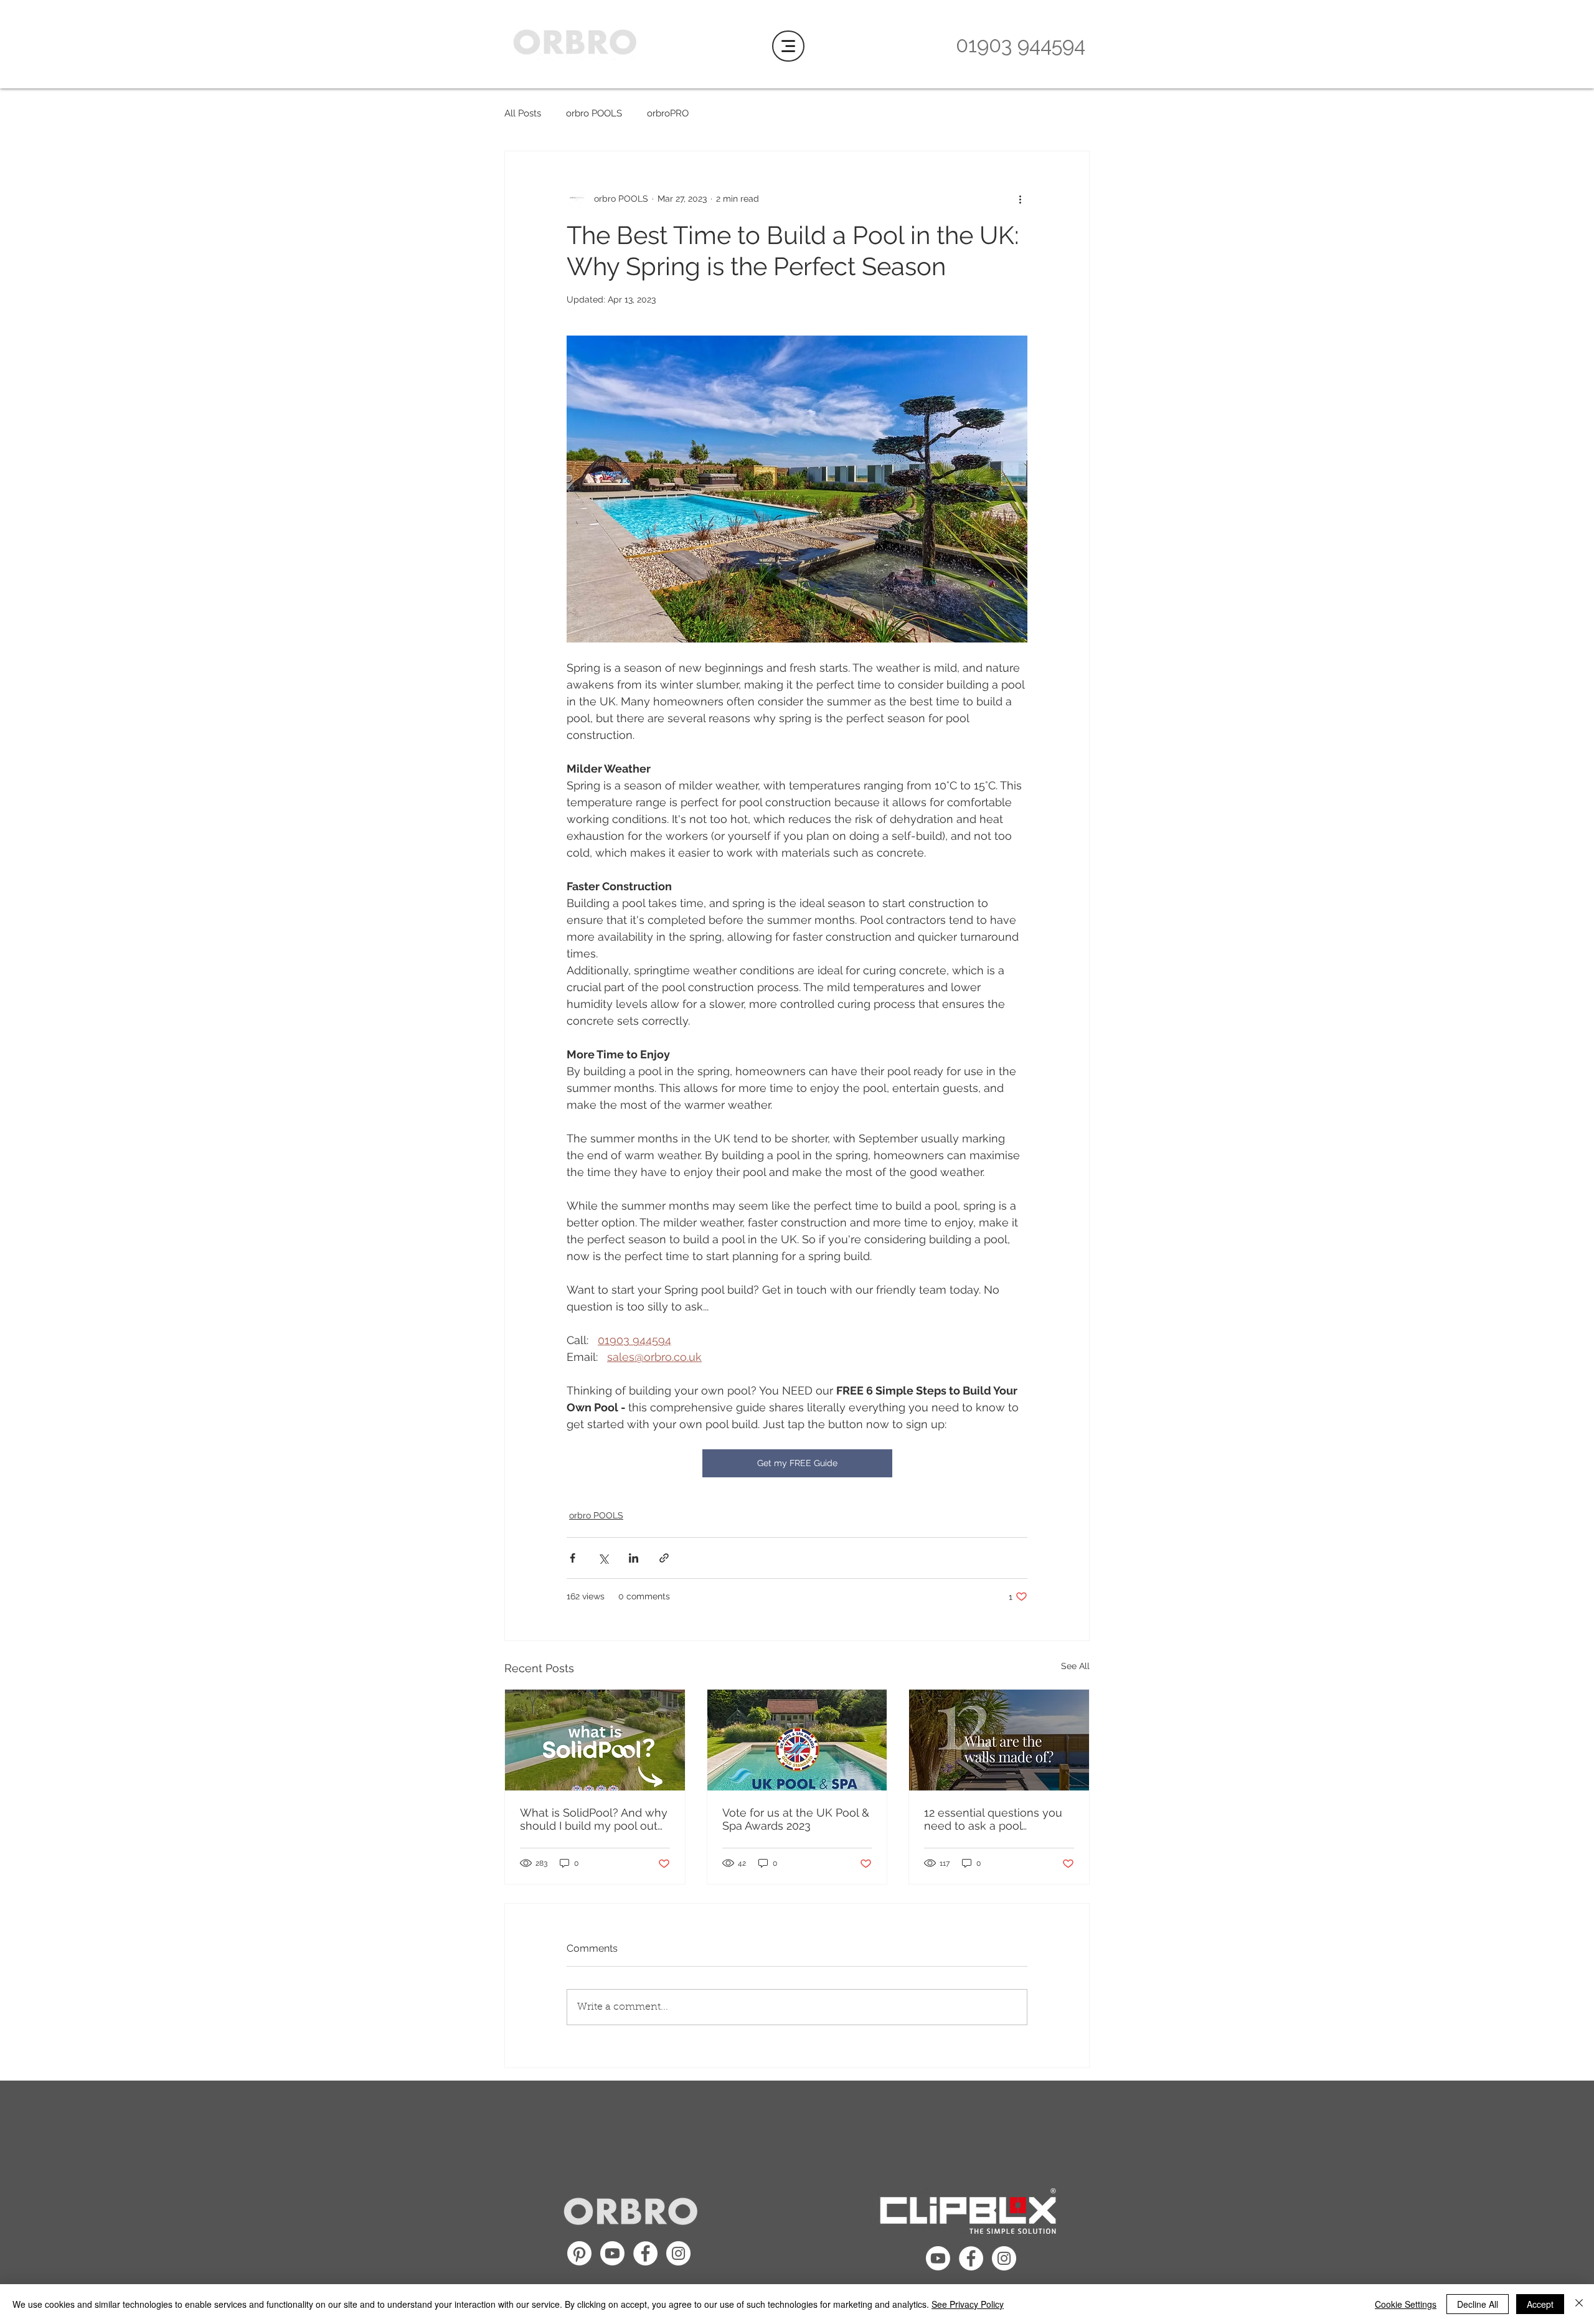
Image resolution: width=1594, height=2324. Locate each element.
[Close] (1579, 2304)
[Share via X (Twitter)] (603, 1558)
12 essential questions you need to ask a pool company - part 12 (993, 1819)
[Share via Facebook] (573, 1558)
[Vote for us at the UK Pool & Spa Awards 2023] (797, 1740)
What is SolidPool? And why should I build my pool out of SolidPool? (594, 1819)
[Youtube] (612, 2253)
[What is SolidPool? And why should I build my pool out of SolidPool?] (595, 1740)
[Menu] (788, 46)
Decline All (1478, 2304)
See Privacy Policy (968, 2304)
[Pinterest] (579, 2253)
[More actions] (1020, 199)
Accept (1540, 2304)
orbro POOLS (594, 113)
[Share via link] (664, 1558)
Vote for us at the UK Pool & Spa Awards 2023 (796, 1819)
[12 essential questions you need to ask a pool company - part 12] (999, 1740)
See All (1075, 1666)
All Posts (523, 113)
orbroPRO (668, 113)
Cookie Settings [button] (1406, 2304)
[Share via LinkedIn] (634, 1558)
